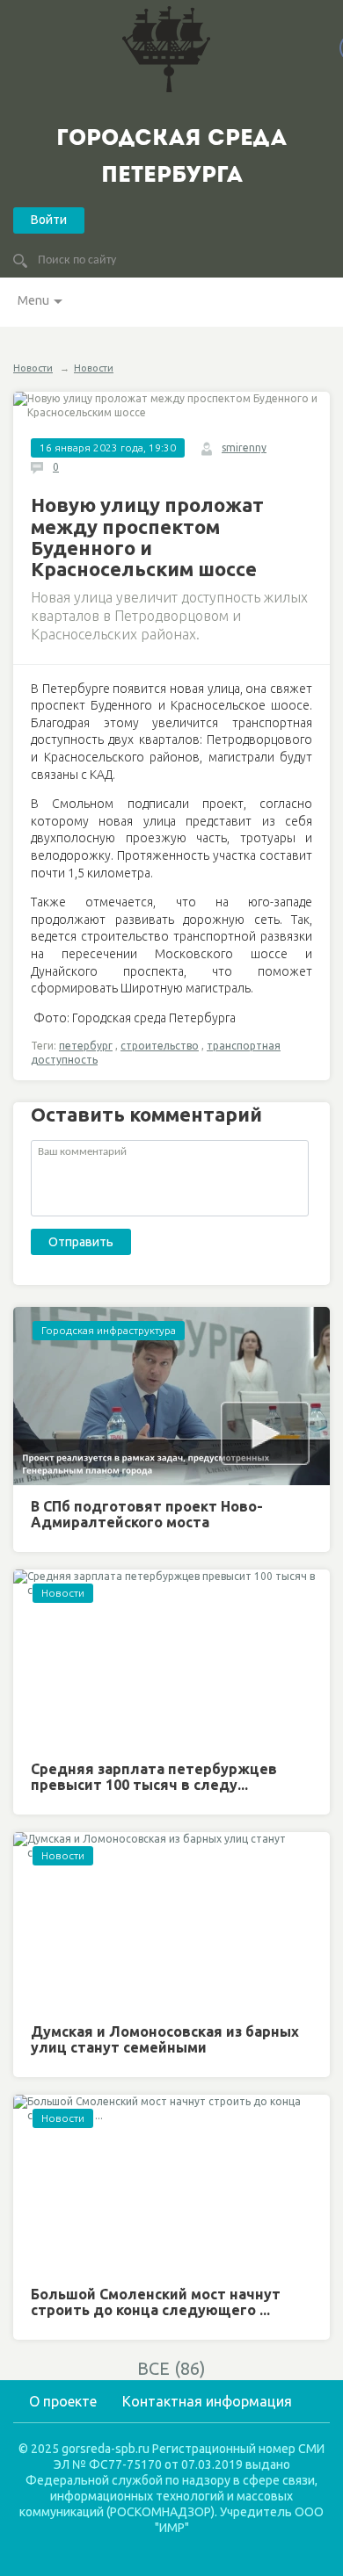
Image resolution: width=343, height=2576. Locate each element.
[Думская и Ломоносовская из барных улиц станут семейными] (171, 1921)
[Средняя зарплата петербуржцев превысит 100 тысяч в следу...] (171, 1659)
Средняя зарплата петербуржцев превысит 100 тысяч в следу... (154, 1777)
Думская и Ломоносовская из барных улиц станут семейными (165, 2039)
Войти (49, 220)
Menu (33, 300)
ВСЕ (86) (171, 2368)
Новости (33, 368)
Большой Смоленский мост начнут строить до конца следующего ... (156, 2302)
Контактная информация (207, 2401)
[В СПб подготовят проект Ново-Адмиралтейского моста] (171, 1396)
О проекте (63, 2401)
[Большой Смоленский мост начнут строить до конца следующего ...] (171, 2184)
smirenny (244, 447)
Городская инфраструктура (109, 1330)
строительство (160, 1046)
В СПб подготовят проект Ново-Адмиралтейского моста (147, 1514)
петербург (86, 1046)
